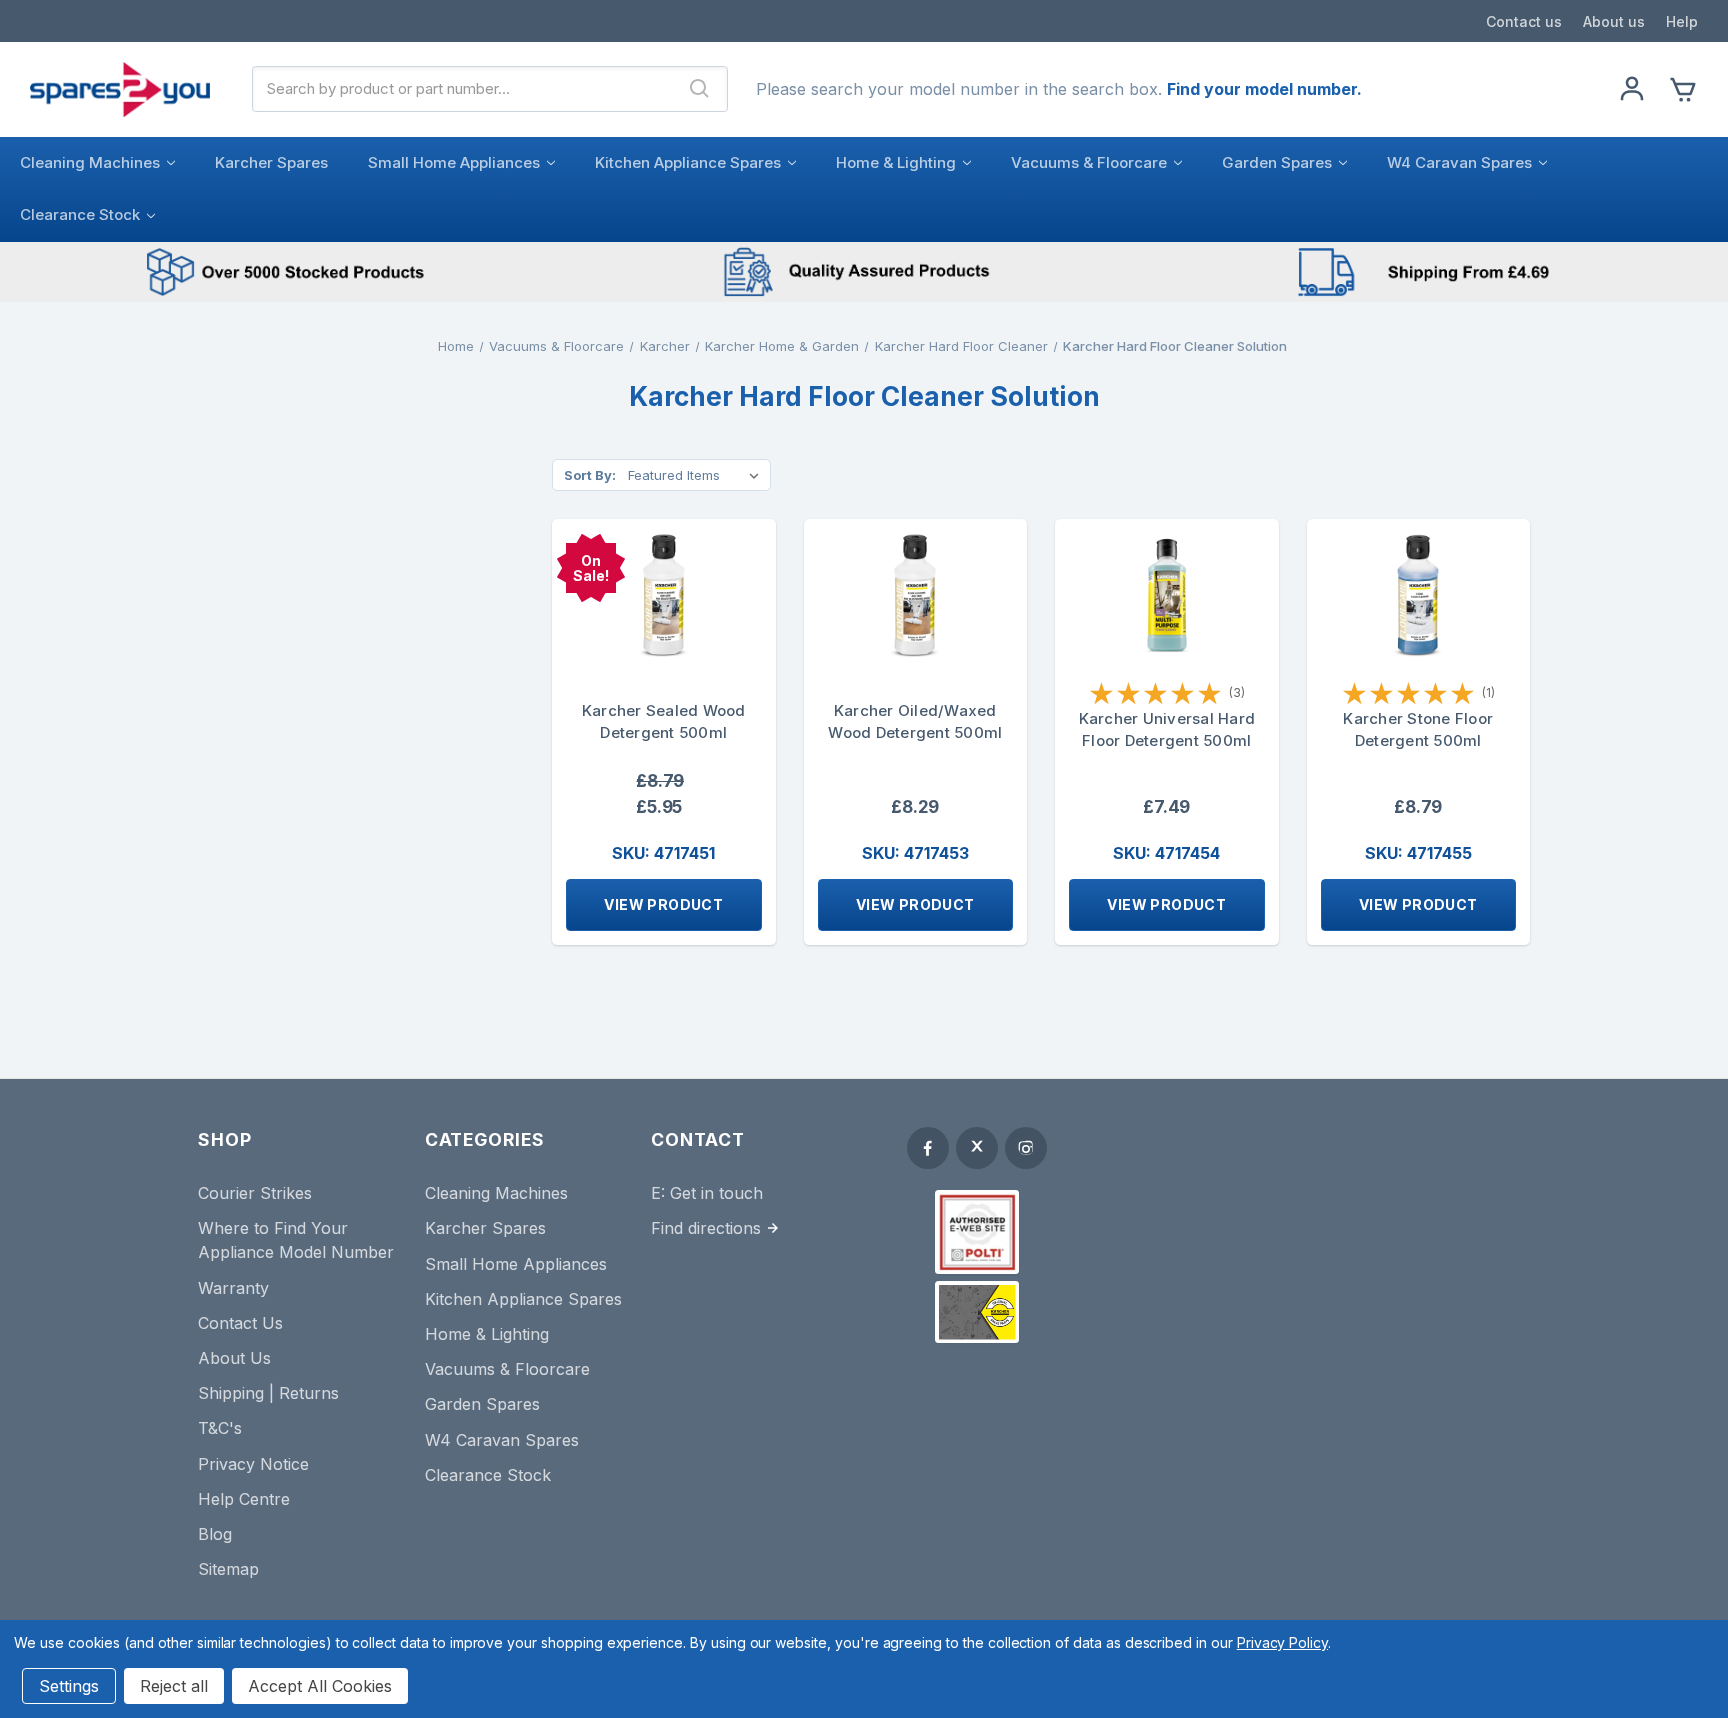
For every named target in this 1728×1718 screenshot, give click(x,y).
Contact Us (240, 1323)
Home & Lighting (896, 162)
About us (1614, 21)
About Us (234, 1358)
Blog (215, 1534)
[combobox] (463, 89)
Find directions (706, 1228)
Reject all (174, 1686)
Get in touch (716, 1193)
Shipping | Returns (268, 1393)
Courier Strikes (255, 1193)
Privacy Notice (253, 1464)
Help (1682, 21)
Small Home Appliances (454, 162)
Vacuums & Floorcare (1089, 162)
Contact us (1524, 21)
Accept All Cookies (320, 1686)
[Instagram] (1026, 1148)
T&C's (220, 1428)
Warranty (233, 1288)
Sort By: (590, 475)
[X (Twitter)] (977, 1148)
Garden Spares (1277, 162)
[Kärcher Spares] (977, 1312)
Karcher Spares (271, 162)
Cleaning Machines (90, 162)
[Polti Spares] (977, 1232)
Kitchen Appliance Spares (688, 162)
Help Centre (244, 1499)
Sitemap (228, 1569)
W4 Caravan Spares (1459, 162)
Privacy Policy (1282, 1642)
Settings (69, 1686)
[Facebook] (928, 1148)
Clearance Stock (80, 214)
